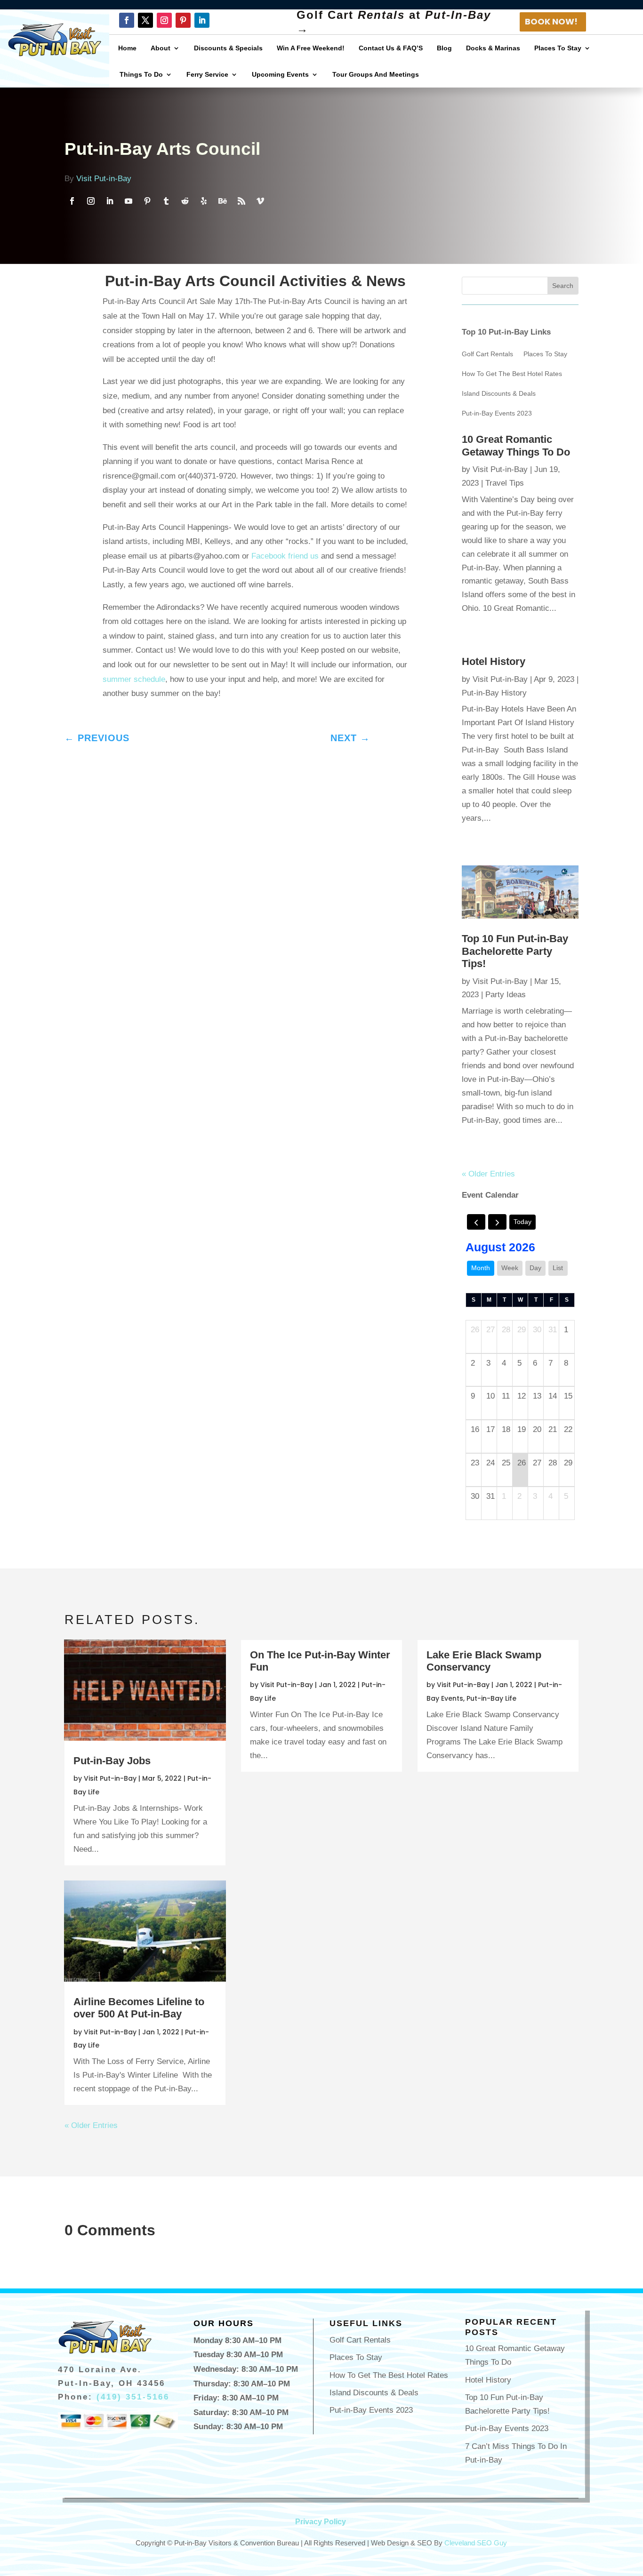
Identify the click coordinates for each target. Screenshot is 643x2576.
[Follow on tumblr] (166, 201)
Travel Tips (505, 483)
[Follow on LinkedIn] (202, 20)
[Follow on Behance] (223, 201)
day (535, 1268)
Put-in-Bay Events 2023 (497, 413)
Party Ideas (506, 995)
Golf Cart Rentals (487, 354)
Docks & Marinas (493, 48)
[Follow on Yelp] (204, 201)
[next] (497, 1222)
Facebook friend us (285, 556)
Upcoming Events (280, 74)
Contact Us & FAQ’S (391, 48)
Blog (444, 48)
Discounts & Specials (228, 48)
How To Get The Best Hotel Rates (512, 374)
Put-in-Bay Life (491, 1698)
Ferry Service (207, 74)
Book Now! (551, 21)
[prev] (476, 1222)
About (161, 48)
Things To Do (141, 74)
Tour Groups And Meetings (376, 74)
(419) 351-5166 (133, 2397)
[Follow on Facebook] (127, 20)
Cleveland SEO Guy (476, 2543)
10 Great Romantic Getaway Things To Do (516, 445)
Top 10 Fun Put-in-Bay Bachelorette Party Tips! (515, 951)
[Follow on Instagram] (164, 20)
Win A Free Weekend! (311, 48)
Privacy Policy (321, 2522)
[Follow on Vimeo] (260, 201)
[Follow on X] (145, 20)
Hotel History (494, 661)
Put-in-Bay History (494, 693)
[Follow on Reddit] (185, 201)
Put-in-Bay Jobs (112, 1761)
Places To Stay (558, 48)
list (558, 1268)
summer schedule (134, 679)
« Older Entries (488, 1174)
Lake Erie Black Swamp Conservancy (484, 1661)
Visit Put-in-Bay (104, 179)
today (522, 1222)
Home (127, 48)
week (510, 1268)
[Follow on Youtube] (129, 201)
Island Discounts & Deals (499, 394)
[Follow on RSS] (241, 201)
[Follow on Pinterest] (183, 20)
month (481, 1268)
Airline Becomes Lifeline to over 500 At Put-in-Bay (139, 2008)
